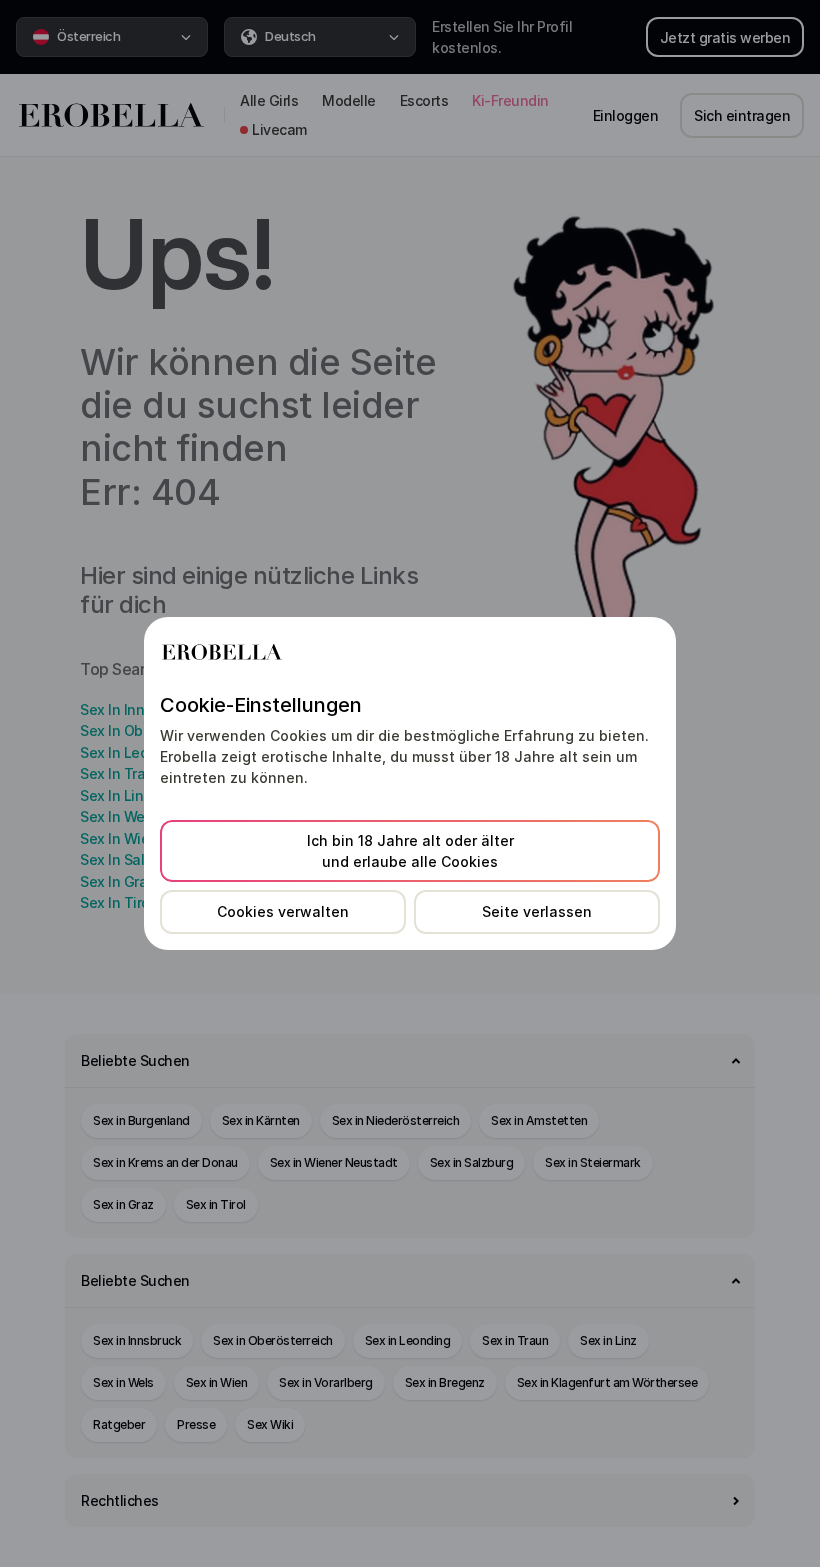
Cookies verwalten (283, 911)
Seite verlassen (537, 911)
